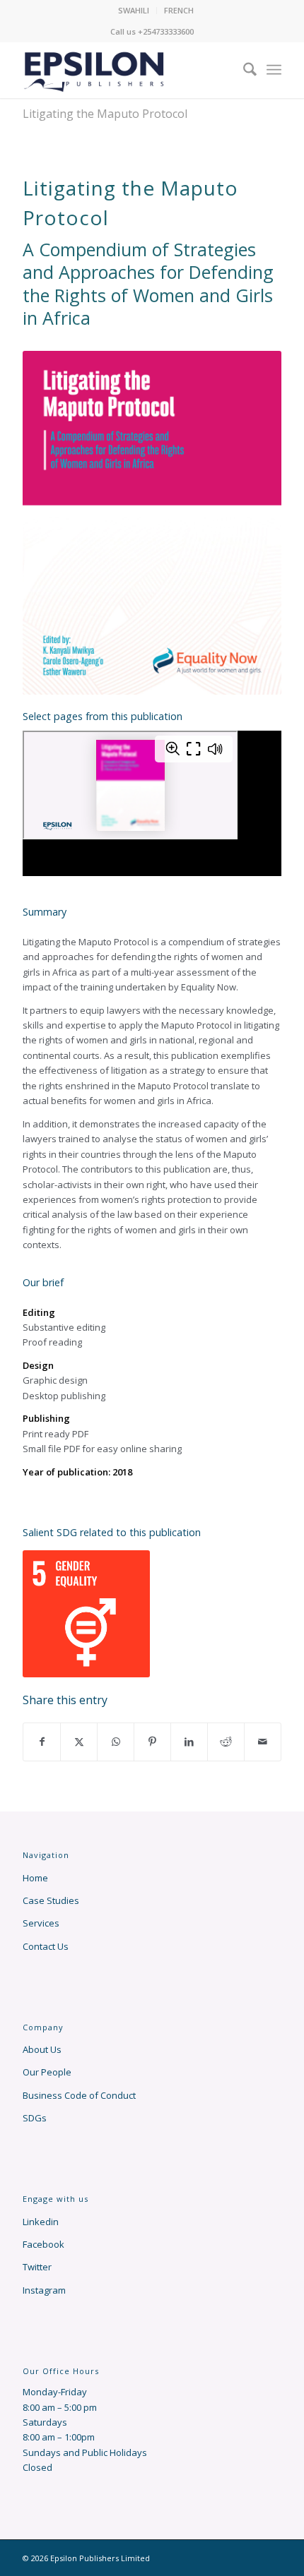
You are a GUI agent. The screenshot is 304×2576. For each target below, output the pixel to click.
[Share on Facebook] (42, 1742)
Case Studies (51, 1900)
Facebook (43, 2244)
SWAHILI (134, 10)
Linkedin (41, 2222)
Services (41, 1923)
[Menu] (274, 70)
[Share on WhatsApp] (116, 1742)
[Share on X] (79, 1742)
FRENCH (179, 10)
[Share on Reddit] (226, 1742)
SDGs (35, 2118)
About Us (42, 2049)
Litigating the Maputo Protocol (105, 114)
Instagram (44, 2290)
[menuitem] (134, 11)
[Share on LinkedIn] (189, 1742)
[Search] (245, 70)
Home (35, 1878)
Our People (47, 2072)
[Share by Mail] (263, 1742)
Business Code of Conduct (79, 2095)
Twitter (37, 2267)
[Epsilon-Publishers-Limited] (126, 70)
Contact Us (46, 1946)
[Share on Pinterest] (152, 1742)
